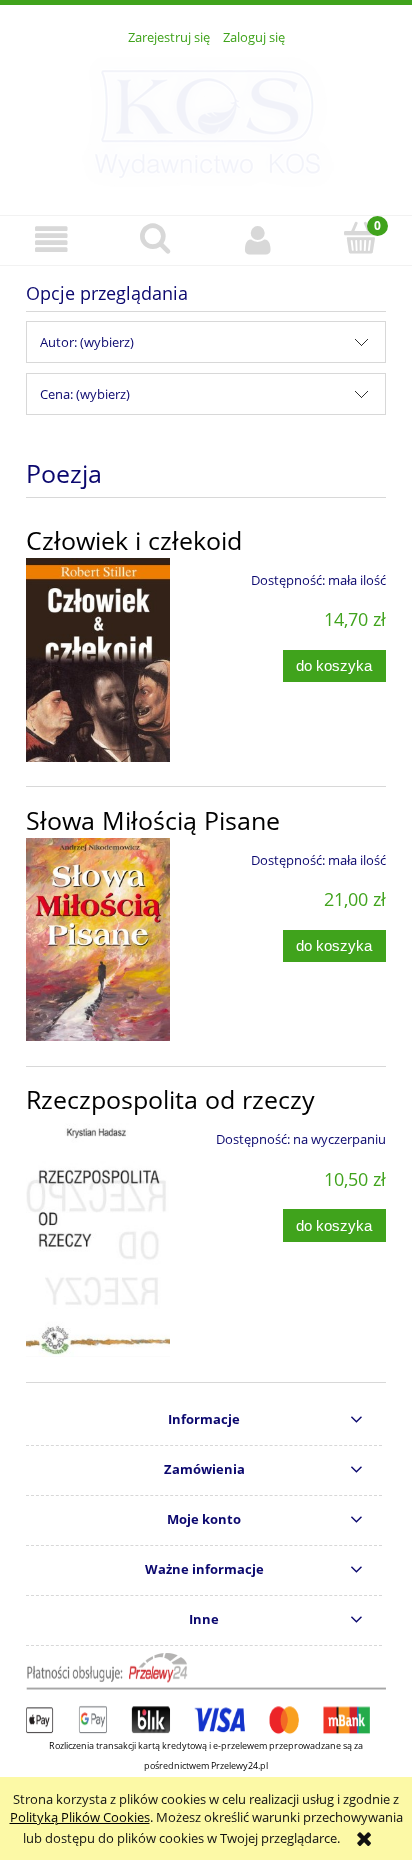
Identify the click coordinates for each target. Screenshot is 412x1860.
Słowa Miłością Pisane (153, 820)
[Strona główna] (206, 119)
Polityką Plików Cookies (80, 1817)
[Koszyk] (360, 238)
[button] (51, 239)
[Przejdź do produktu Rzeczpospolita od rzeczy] (98, 1237)
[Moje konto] (257, 239)
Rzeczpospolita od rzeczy (170, 1099)
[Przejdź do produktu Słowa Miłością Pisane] (98, 940)
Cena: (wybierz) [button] (85, 394)
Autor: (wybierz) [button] (87, 342)
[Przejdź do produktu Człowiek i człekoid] (98, 660)
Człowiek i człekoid (134, 540)
